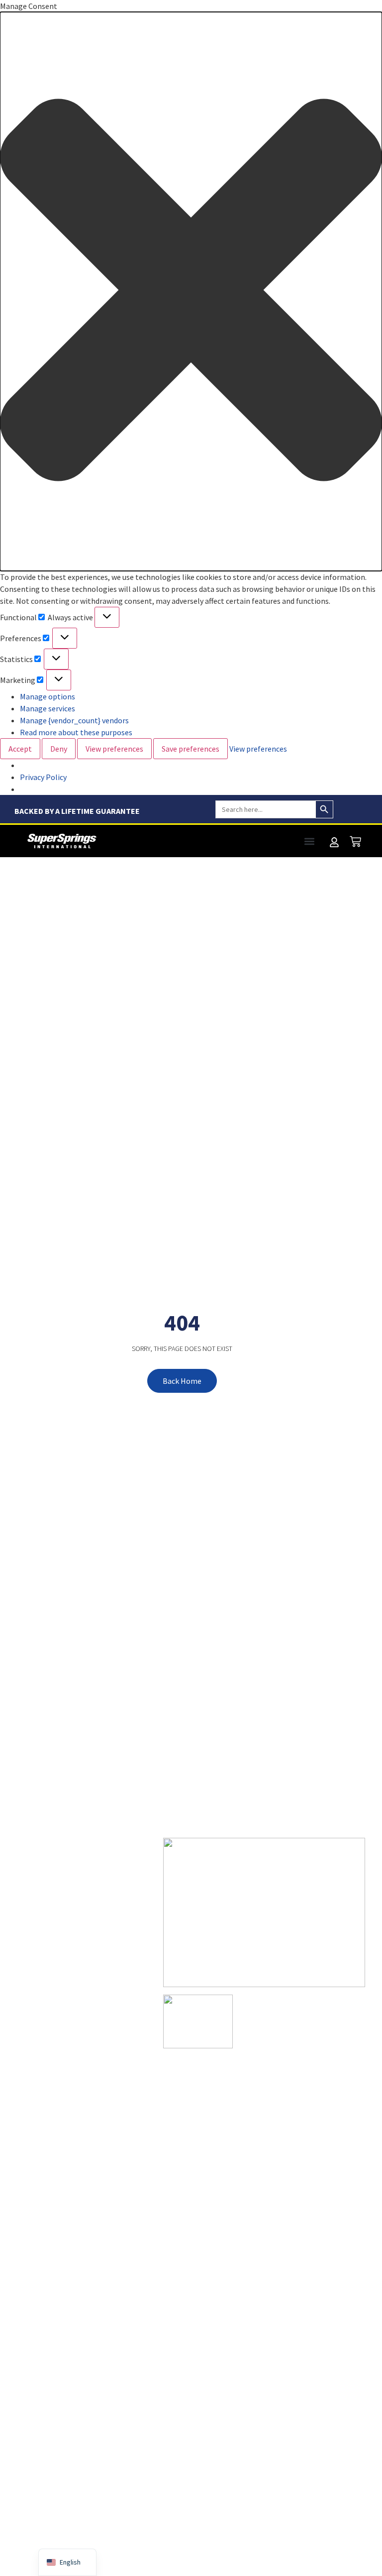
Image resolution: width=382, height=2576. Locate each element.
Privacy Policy (43, 777)
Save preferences (191, 749)
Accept (20, 749)
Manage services (48, 708)
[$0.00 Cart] (355, 841)
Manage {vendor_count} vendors (74, 720)
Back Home (182, 1381)
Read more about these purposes (76, 732)
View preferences (114, 749)
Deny (59, 749)
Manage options (48, 696)
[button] (191, 291)
